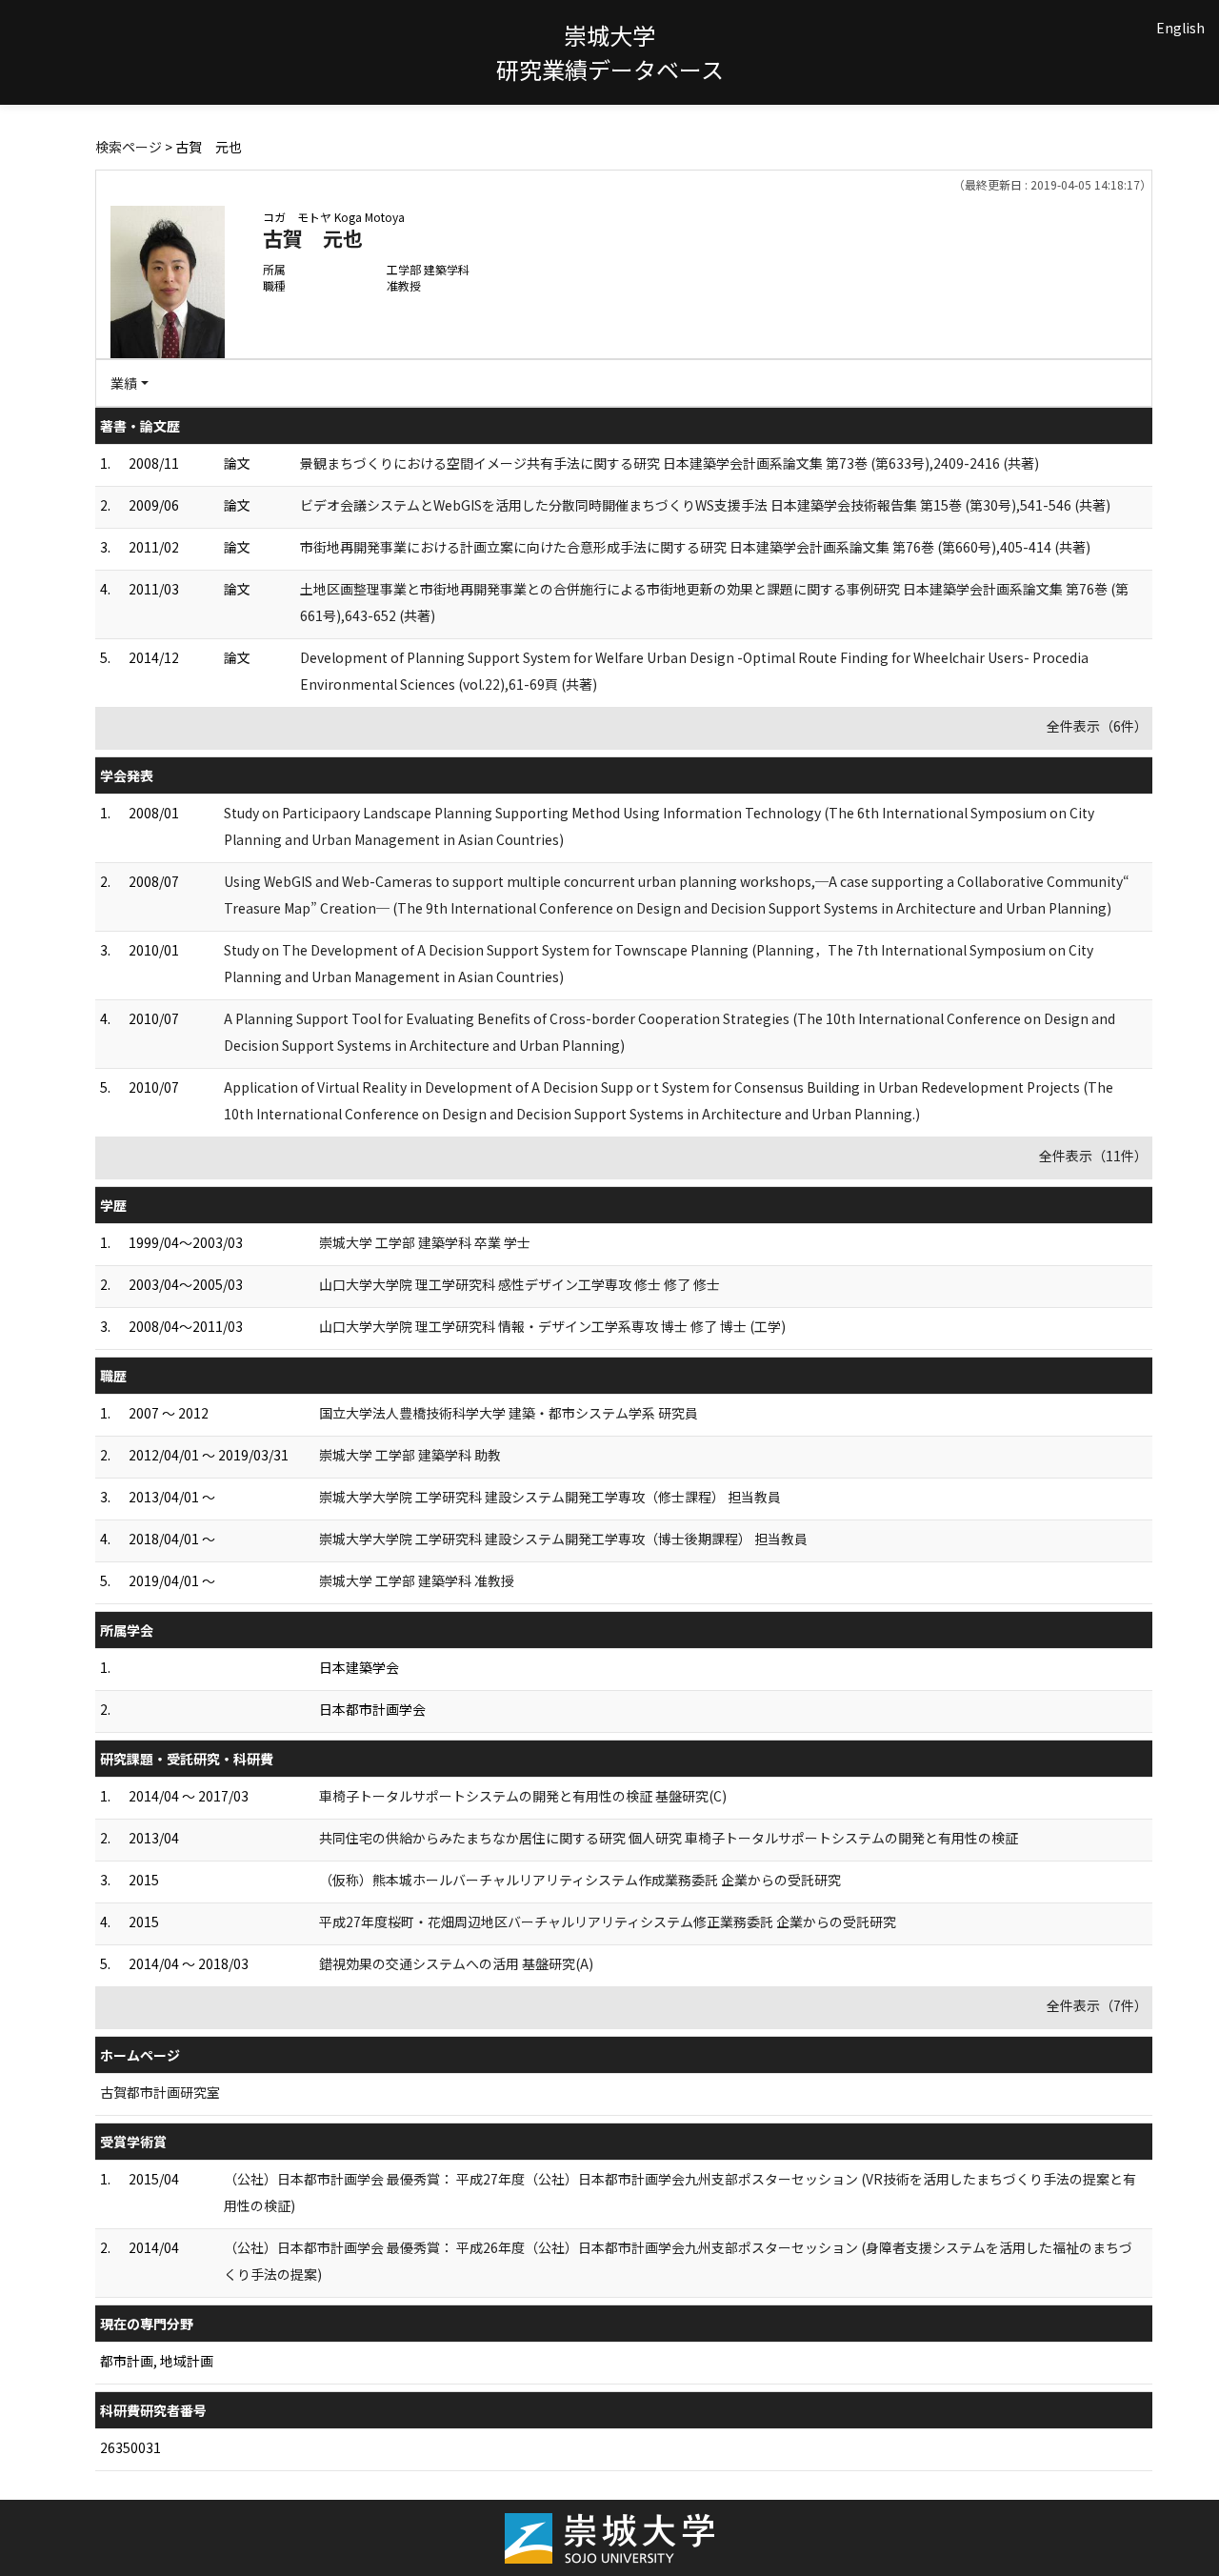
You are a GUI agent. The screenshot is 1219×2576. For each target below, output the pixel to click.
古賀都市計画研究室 (160, 2092)
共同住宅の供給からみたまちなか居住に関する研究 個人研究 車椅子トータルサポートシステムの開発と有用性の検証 (669, 1838)
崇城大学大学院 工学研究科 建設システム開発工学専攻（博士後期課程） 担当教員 (563, 1539)
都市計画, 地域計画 (157, 2361)
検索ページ (129, 147)
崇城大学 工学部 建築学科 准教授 (417, 1580)
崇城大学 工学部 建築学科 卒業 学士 (425, 1242)
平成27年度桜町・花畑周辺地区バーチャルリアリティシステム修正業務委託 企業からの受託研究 (608, 1922)
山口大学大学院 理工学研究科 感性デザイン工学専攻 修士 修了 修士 (520, 1284)
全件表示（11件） (1093, 1156)
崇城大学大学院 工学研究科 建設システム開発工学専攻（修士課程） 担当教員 (550, 1497)
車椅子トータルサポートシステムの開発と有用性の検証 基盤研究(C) (523, 1796)
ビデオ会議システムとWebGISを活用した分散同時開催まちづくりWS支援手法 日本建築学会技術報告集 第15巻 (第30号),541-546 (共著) (705, 505)
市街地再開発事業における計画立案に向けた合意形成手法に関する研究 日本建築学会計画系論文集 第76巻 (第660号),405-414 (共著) (695, 547)
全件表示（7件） (1097, 2005)
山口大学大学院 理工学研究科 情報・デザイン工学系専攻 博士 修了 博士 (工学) (552, 1326)
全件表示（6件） (1097, 726)
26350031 (130, 2447)
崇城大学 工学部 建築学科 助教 (410, 1455)
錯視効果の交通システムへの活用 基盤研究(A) (456, 1963)
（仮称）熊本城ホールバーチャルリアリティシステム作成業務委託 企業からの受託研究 (580, 1880)
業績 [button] (124, 383)
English (1180, 28)
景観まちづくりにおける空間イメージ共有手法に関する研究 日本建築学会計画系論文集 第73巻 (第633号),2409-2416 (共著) (669, 463)
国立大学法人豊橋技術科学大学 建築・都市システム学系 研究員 (509, 1413)
